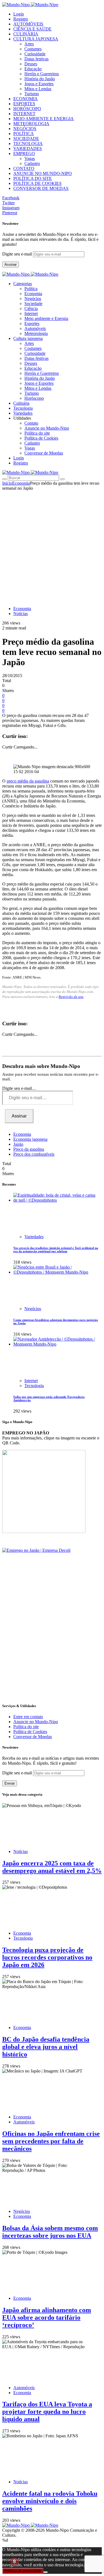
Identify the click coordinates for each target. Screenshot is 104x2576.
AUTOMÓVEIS (28, 24)
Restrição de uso (71, 997)
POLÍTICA (24, 134)
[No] (45, 2572)
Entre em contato (28, 1717)
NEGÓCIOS (25, 129)
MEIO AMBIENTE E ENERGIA (44, 119)
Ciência (31, 309)
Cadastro (32, 163)
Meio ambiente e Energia (46, 318)
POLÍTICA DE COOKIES (37, 183)
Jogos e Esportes (39, 84)
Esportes (32, 323)
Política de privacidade (23, 2571)
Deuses (31, 64)
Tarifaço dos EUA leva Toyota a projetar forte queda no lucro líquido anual (47, 2412)
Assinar (11, 264)
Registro (21, 19)
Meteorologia (36, 333)
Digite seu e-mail (18, 254)
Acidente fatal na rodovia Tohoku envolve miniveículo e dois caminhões (50, 2501)
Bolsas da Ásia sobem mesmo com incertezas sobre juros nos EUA (50, 2232)
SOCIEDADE (26, 139)
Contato (31, 423)
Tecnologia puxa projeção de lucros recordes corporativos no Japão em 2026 (47, 1957)
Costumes (33, 49)
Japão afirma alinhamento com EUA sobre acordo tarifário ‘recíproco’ (47, 2317)
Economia (33, 294)
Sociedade (33, 304)
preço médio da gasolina (28, 781)
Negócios (33, 299)
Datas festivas (36, 59)
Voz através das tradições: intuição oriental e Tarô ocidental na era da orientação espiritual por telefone (56, 1250)
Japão (18, 1144)
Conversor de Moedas (44, 453)
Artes (29, 44)
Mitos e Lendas (38, 89)
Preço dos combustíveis (34, 1154)
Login (19, 14)
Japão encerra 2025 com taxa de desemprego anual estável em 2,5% (52, 1867)
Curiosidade (35, 54)
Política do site (37, 433)
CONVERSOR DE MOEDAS (41, 188)
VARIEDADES (28, 149)
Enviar (10, 1783)
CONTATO (24, 168)
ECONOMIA (26, 99)
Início (7, 483)
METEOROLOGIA (31, 124)
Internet (31, 313)
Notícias (21, 614)
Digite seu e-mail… (19, 1088)
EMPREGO (24, 153)
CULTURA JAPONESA (36, 39)
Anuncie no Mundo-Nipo (47, 428)
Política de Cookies (41, 438)
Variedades (34, 1237)
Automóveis (35, 328)
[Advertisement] (52, 545)
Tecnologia (34, 1386)
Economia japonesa (30, 1139)
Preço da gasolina (29, 1149)
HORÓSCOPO (27, 109)
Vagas (30, 158)
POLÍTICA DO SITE (33, 178)
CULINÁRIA (26, 34)
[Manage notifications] (14, 2562)
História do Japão (40, 79)
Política (31, 289)
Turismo (32, 94)
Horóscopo (34, 398)
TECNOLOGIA (28, 144)
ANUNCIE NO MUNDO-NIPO (43, 173)
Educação (33, 69)
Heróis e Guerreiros (42, 74)
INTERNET (24, 114)
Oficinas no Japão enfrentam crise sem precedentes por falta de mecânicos (51, 2141)
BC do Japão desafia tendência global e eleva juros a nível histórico (46, 2047)
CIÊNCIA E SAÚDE (32, 29)
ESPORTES (24, 104)
